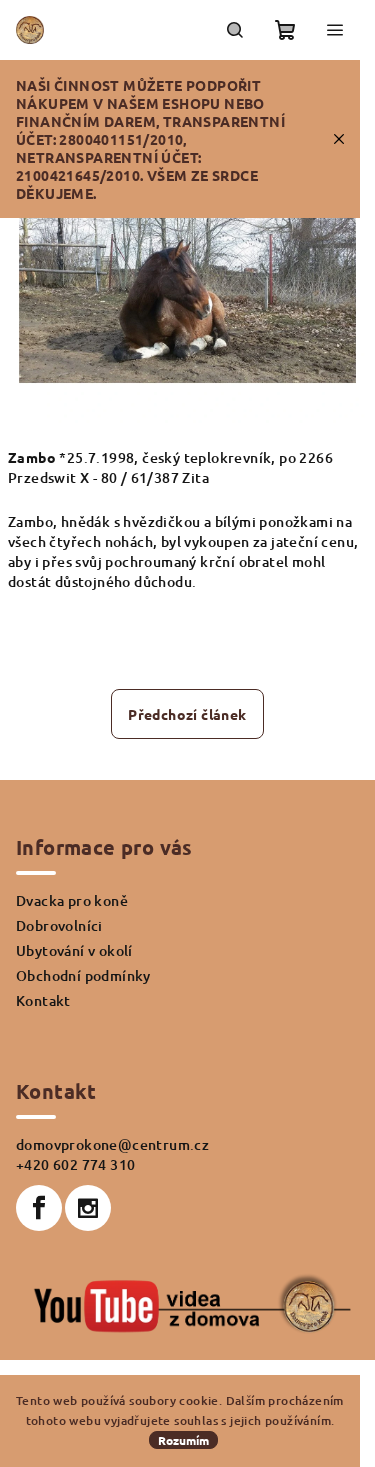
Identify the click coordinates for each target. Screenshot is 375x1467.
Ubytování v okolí (74, 950)
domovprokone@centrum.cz (112, 1144)
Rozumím (183, 1440)
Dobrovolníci (59, 925)
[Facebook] (39, 1208)
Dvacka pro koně (72, 900)
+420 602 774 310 (75, 1164)
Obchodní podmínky (83, 975)
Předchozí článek (187, 714)
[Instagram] (88, 1208)
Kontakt (43, 1000)
